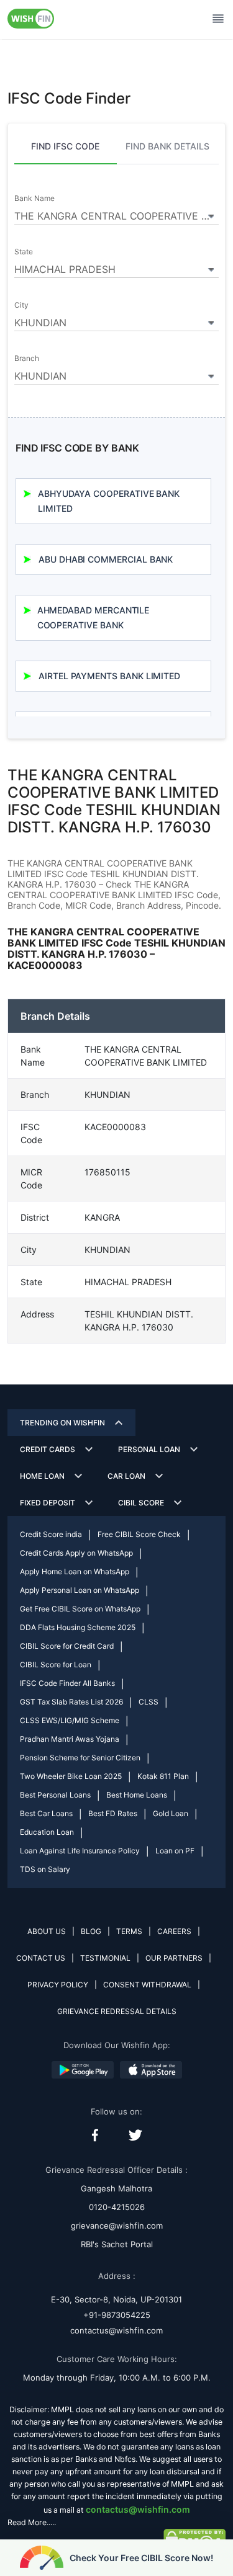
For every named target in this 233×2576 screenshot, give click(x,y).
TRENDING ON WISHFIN (62, 1423)
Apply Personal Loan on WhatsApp (80, 1590)
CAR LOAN (126, 1476)
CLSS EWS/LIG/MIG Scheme (70, 1720)
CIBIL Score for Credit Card (67, 1646)
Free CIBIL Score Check (139, 1534)
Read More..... (32, 2522)
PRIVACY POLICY (58, 1985)
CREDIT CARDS (48, 1449)
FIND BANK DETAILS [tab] (167, 146)
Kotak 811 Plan (163, 1776)
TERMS (129, 1931)
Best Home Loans (137, 1795)
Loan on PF (175, 1851)
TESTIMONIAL (105, 1958)
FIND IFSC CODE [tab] (65, 146)
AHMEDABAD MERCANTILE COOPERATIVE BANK (94, 617)
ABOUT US (47, 1931)
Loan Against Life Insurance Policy (80, 1851)
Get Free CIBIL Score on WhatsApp (80, 1609)
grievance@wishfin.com (117, 2226)
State (24, 252)
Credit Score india (51, 1534)
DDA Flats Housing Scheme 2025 (78, 1627)
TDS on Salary (45, 1869)
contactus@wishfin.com (116, 2330)
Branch (27, 359)
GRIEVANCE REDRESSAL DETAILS (117, 2011)
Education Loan (47, 1832)
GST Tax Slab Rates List (71, 1702)
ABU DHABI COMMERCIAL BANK (106, 559)
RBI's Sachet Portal (117, 2244)
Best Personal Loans (55, 1795)
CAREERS (174, 1931)
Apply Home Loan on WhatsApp (75, 1571)
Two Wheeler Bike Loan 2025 (71, 1776)
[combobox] (116, 214)
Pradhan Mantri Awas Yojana (70, 1739)
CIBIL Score (141, 1503)
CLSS (148, 1702)
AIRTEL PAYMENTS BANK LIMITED (109, 676)
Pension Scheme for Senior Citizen (80, 1758)
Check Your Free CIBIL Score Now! (141, 2558)
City (21, 305)
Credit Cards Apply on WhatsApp (76, 1553)
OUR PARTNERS (174, 1958)
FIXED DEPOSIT (48, 1503)
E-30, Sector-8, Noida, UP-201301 (116, 2299)
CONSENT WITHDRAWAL (147, 1985)
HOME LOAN (42, 1476)
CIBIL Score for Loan (56, 1665)
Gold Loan (171, 1813)
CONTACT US (41, 1958)
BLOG (91, 1931)
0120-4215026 (117, 2207)
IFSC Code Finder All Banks (67, 1683)
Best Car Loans (46, 1813)
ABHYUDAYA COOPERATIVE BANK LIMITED (109, 501)
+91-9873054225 (117, 2315)
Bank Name (34, 198)
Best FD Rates (113, 1813)
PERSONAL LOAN (149, 1449)
